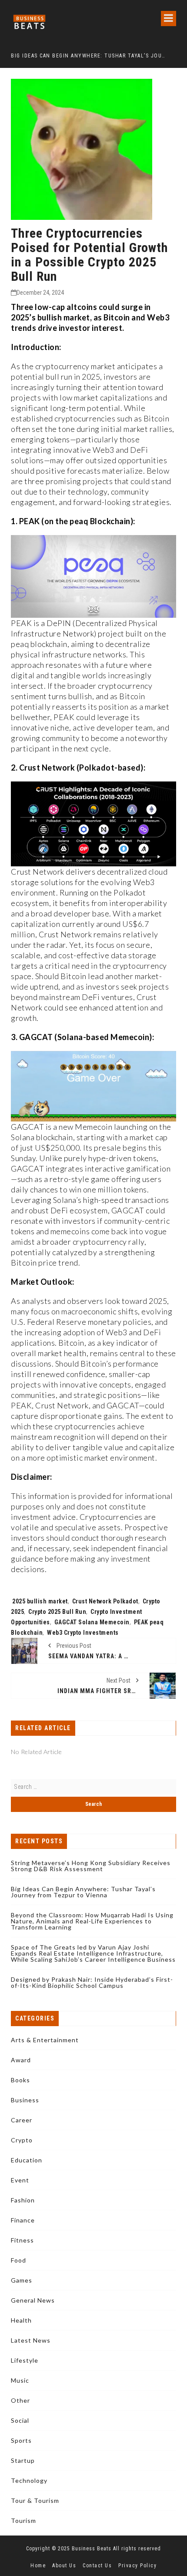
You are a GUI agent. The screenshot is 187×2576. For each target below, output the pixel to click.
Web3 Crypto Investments (83, 1633)
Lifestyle (25, 2360)
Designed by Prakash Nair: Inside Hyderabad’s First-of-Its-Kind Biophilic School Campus (92, 1982)
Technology (29, 2480)
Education (27, 2160)
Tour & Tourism (35, 2500)
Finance (23, 2220)
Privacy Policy (137, 2566)
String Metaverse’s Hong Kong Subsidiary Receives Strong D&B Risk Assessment (91, 1866)
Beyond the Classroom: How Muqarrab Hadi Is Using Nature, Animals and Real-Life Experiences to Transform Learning (92, 1921)
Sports (21, 2440)
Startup (23, 2460)
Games (22, 2280)
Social (20, 2420)
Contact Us (97, 2566)
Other (20, 2400)
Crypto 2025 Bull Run (57, 1612)
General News (33, 2300)
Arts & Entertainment (45, 2040)
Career (22, 2120)
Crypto (22, 2140)
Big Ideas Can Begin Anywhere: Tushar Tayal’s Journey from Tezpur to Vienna (83, 1892)
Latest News (31, 2340)
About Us (64, 2566)
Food (18, 2260)
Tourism (23, 2520)
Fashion (23, 2200)
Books (20, 2080)
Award (21, 2060)
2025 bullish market (40, 1601)
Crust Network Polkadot (105, 1601)
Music (20, 2380)
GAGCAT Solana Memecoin (92, 1622)
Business (25, 2100)
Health (21, 2320)
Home (38, 2566)
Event (20, 2180)
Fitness (22, 2240)
